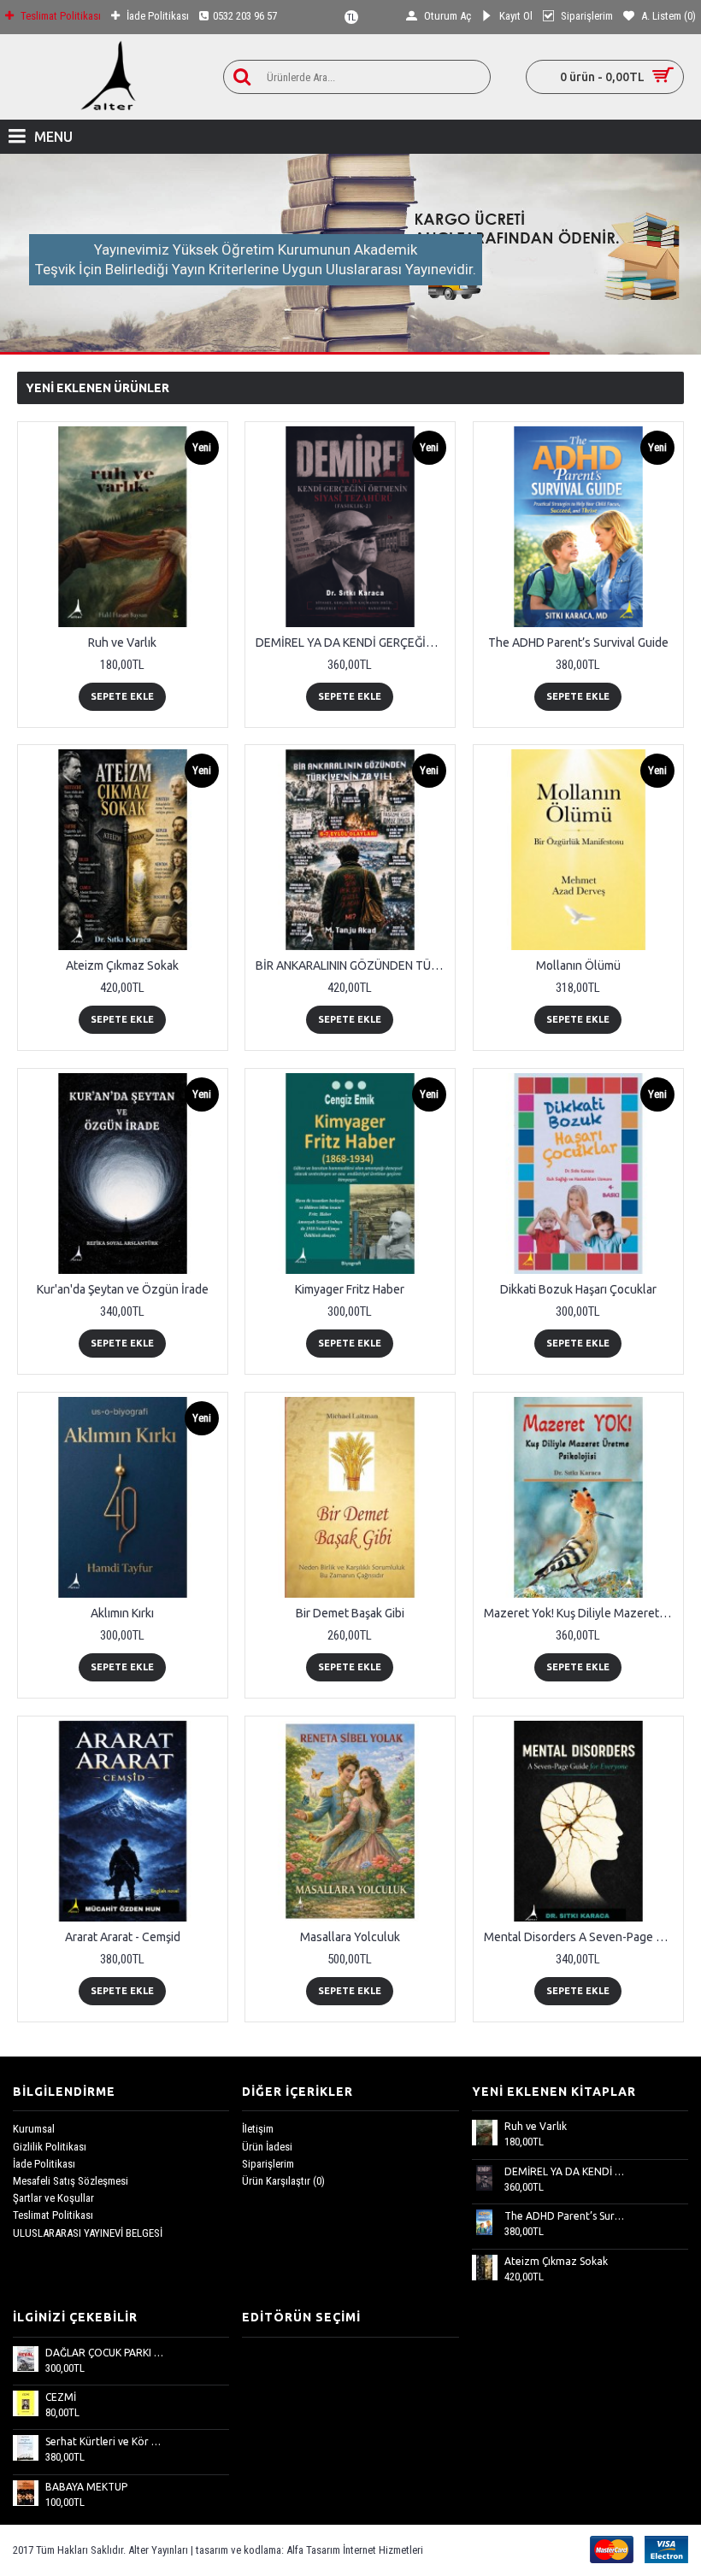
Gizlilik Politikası (50, 2147)
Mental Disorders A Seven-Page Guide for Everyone (581, 1937)
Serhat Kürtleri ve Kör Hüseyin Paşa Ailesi (106, 2441)
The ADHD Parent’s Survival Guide (578, 643)
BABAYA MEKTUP (86, 2487)
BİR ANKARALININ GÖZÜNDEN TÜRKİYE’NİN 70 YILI (353, 965)
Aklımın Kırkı (122, 1613)
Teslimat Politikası (53, 2215)
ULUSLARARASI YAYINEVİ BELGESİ (88, 2233)
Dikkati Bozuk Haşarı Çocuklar (578, 1289)
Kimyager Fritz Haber (350, 1289)
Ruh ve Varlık (122, 643)
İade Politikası (44, 2164)
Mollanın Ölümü (578, 965)
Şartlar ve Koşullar (53, 2198)
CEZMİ (61, 2397)
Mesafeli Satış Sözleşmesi (71, 2181)
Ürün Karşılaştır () (283, 2181)
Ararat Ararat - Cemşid (123, 1937)
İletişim (258, 2129)
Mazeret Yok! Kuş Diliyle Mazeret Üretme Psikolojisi (581, 1613)
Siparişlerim (268, 2164)
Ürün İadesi (267, 2147)
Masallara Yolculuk (350, 1937)
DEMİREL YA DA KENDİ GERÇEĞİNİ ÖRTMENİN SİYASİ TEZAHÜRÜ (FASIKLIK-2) (353, 643)
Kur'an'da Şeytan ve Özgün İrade (123, 1289)
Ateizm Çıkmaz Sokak (122, 965)
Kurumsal (34, 2129)
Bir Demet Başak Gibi (350, 1613)
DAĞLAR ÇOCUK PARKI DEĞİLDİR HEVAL (106, 2353)
